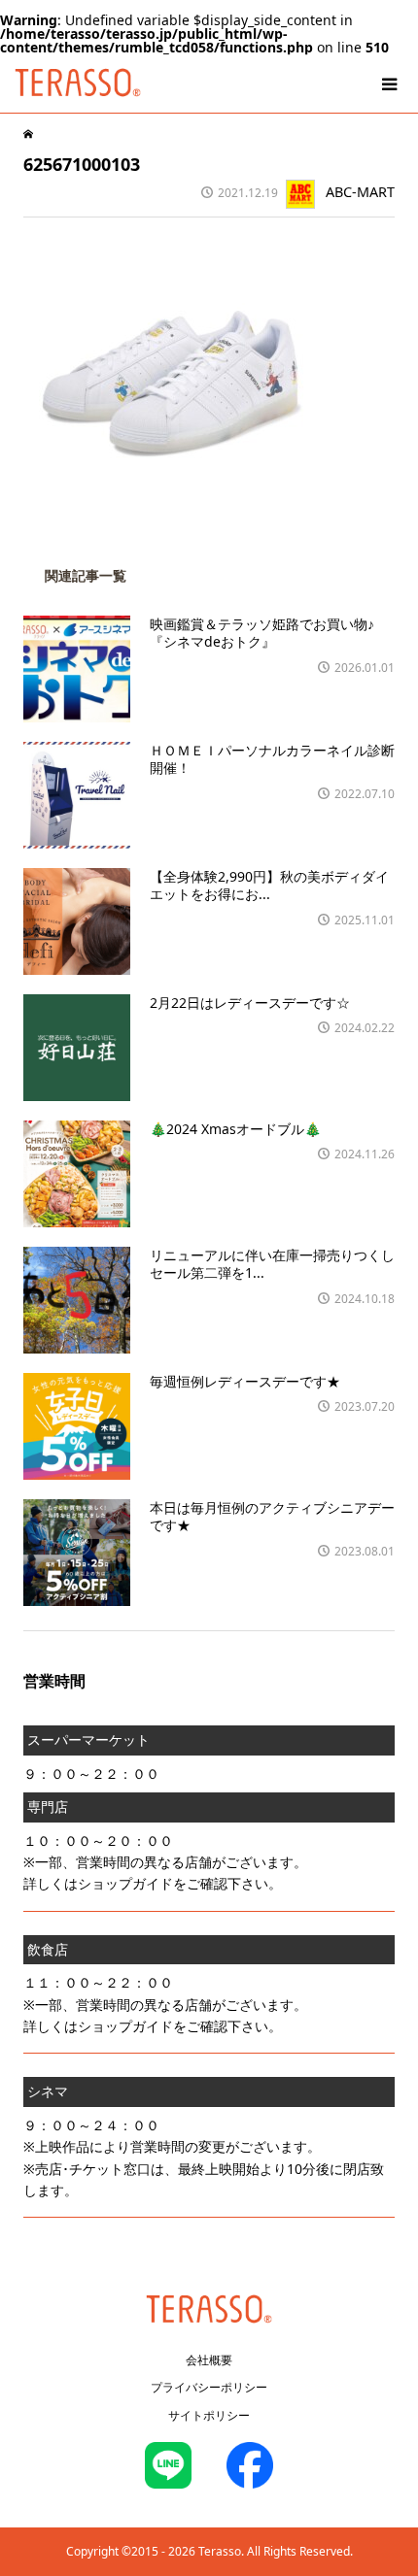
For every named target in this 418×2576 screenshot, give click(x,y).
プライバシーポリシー (209, 2387)
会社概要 (209, 2360)
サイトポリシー (209, 2415)
